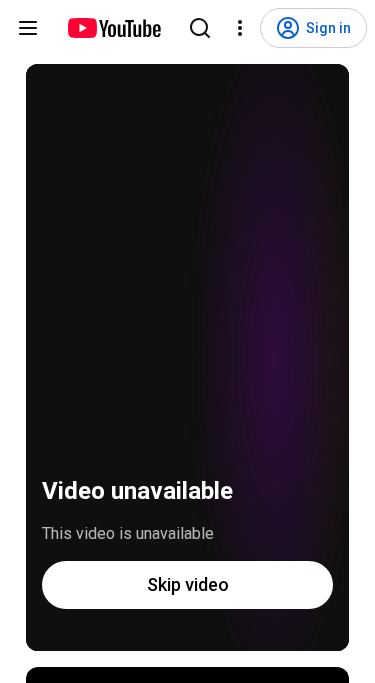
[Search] (200, 28)
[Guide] (28, 28)
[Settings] (240, 28)
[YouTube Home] (113, 28)
